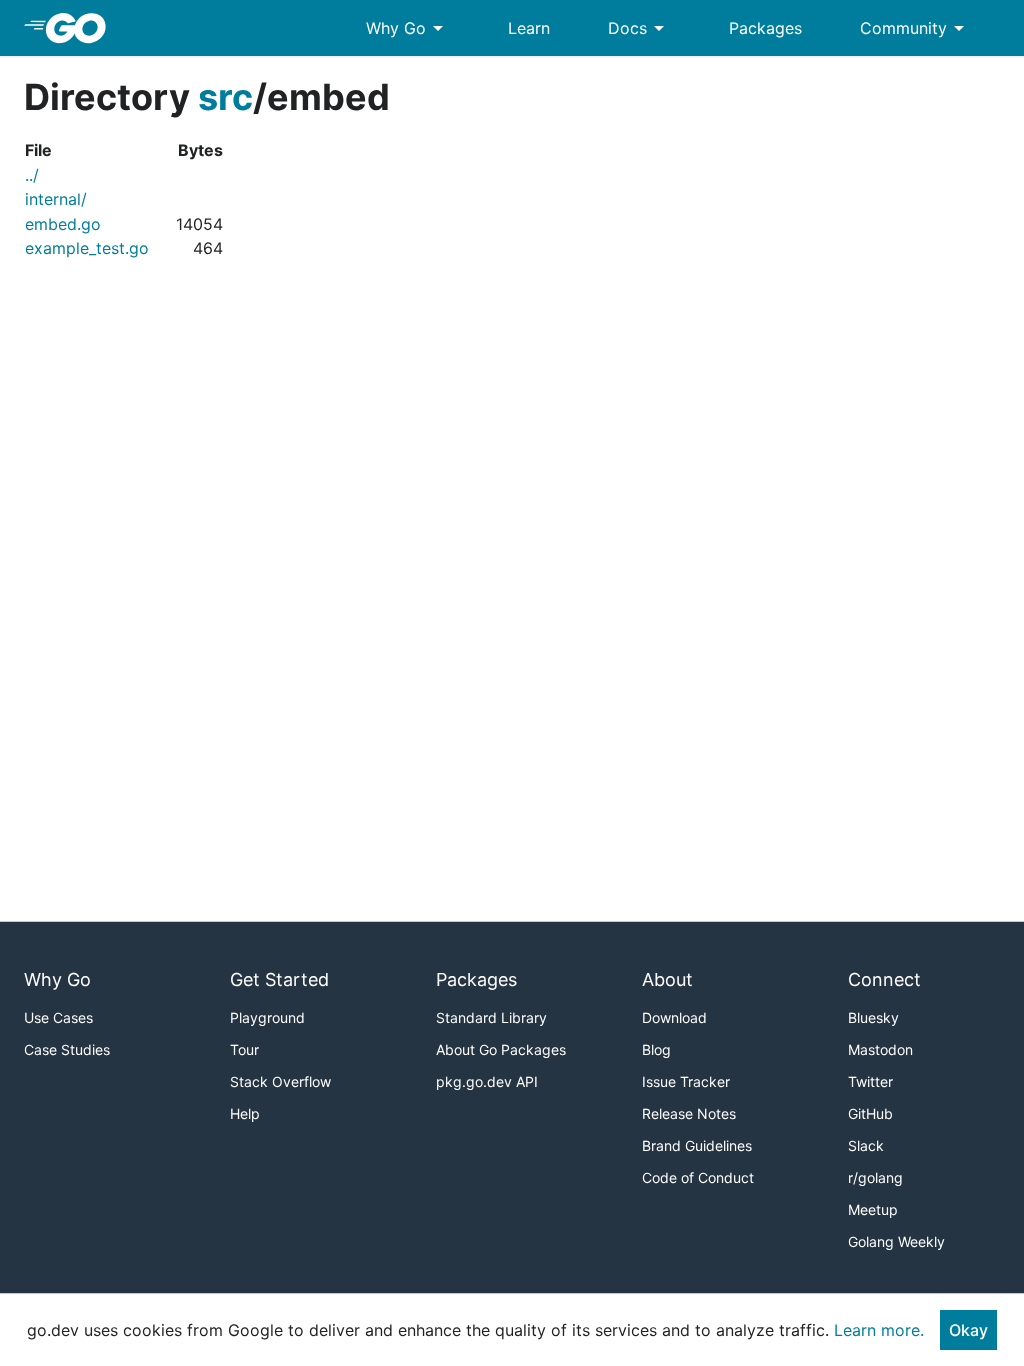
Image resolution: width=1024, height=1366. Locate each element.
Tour (244, 1049)
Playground (267, 1017)
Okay (968, 1330)
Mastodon (880, 1049)
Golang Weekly (896, 1241)
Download (674, 1017)
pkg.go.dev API (487, 1081)
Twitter (870, 1081)
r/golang (875, 1177)
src (225, 97)
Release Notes (689, 1113)
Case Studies (67, 1049)
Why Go (408, 28)
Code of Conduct (698, 1177)
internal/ (56, 199)
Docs (639, 28)
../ (32, 175)
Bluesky (873, 1017)
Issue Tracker (686, 1081)
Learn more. (879, 1330)
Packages (765, 28)
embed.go (63, 224)
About (667, 979)
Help (245, 1113)
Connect (884, 979)
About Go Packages (501, 1049)
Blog (656, 1049)
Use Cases (58, 1017)
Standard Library (491, 1017)
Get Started (279, 979)
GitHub (870, 1113)
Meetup (873, 1209)
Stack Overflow (280, 1081)
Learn (529, 28)
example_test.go (87, 248)
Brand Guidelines (697, 1145)
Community (915, 28)
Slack (866, 1145)
